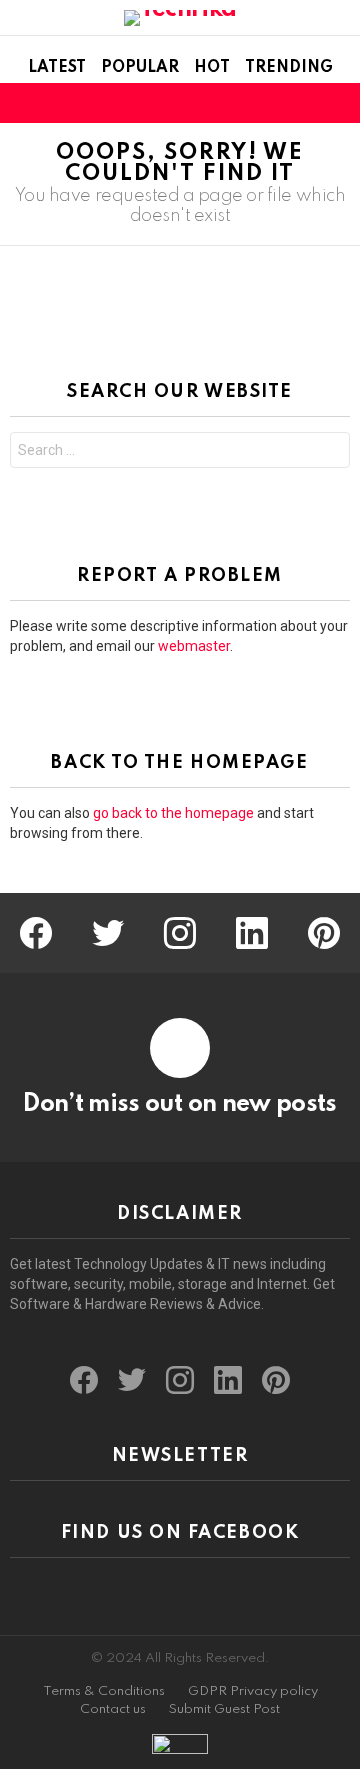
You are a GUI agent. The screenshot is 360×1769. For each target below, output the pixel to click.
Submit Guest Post (224, 1709)
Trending (289, 68)
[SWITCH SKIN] (304, 103)
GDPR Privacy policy (253, 1691)
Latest (57, 68)
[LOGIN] (338, 103)
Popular (140, 68)
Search (330, 452)
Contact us (113, 1709)
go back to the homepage (173, 813)
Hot (212, 68)
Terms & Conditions (104, 1691)
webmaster (194, 646)
